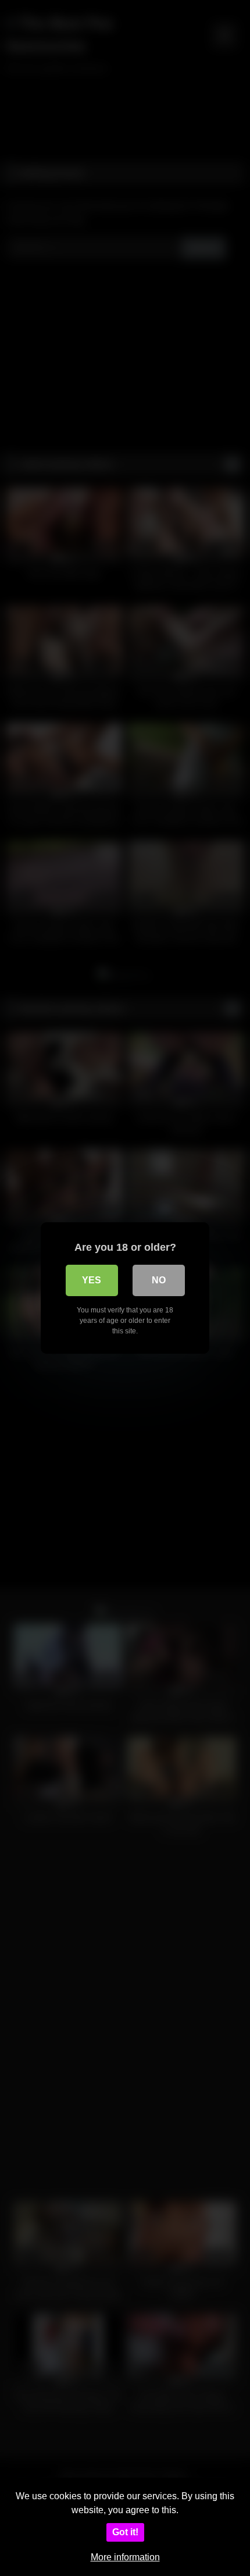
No (159, 1280)
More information (125, 2557)
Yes (92, 1280)
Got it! (125, 2532)
